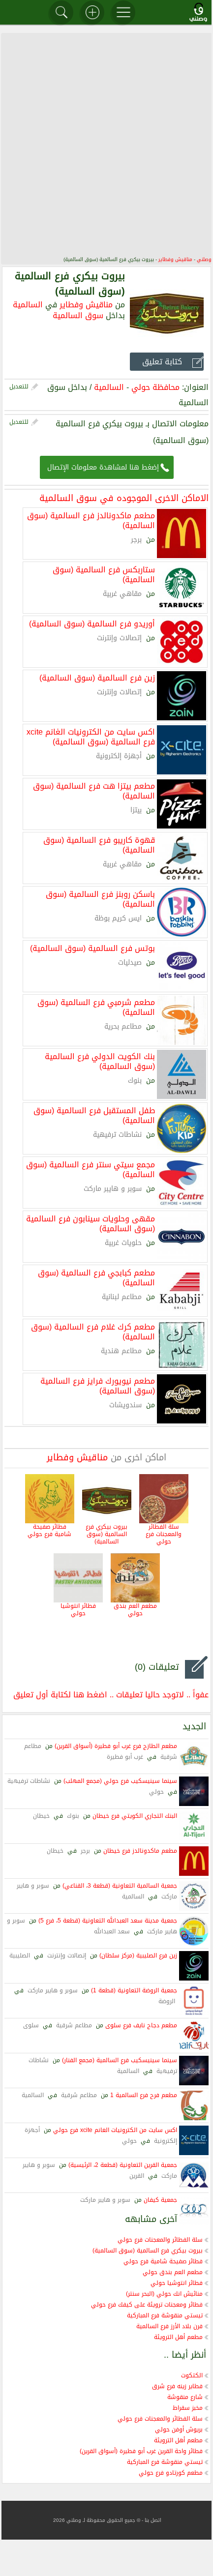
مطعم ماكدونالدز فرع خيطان (140, 1851)
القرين (137, 2176)
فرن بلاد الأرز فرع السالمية (169, 2326)
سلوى (31, 2025)
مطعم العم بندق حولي (135, 1610)
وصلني (204, 259)
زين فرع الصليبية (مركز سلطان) (138, 1955)
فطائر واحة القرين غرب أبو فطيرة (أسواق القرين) (141, 2451)
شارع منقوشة (185, 2397)
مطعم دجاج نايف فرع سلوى (141, 2025)
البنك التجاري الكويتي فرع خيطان (135, 1816)
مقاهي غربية (122, 594)
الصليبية (20, 1955)
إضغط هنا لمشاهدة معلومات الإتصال (103, 467)
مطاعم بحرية (123, 1026)
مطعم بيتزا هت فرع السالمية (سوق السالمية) (94, 790)
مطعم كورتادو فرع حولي (171, 2473)
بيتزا (136, 810)
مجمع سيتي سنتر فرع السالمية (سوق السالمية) (91, 1169)
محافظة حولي (155, 387)
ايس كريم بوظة (118, 918)
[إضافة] (92, 12)
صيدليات (130, 962)
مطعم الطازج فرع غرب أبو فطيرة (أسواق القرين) (116, 1746)
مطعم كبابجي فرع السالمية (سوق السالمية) (96, 1277)
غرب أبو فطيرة (125, 1757)
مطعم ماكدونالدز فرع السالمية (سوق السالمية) (91, 520)
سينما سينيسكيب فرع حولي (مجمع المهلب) (120, 1781)
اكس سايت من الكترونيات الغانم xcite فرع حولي (115, 2130)
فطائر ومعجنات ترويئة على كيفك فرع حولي (147, 2305)
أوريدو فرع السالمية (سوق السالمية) (92, 623)
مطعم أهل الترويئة (178, 2337)
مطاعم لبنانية (122, 1297)
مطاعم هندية (121, 1351)
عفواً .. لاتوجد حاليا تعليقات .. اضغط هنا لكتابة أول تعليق (111, 1695)
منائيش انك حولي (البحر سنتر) (164, 2294)
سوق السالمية (78, 315)
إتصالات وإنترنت (119, 638)
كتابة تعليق (162, 362)
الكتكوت (192, 2375)
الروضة (167, 2001)
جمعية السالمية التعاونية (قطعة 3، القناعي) (120, 1886)
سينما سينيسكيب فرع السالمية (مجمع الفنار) (120, 2060)
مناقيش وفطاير (175, 259)
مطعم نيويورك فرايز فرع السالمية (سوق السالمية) (98, 1385)
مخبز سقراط (188, 2408)
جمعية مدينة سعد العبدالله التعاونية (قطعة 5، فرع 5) (108, 1921)
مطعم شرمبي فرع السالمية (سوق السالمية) (96, 1007)
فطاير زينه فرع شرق (177, 2386)
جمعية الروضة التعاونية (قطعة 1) (134, 1990)
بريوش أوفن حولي (179, 2429)
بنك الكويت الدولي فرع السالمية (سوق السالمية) (100, 1061)
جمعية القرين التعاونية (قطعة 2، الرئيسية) (123, 2165)
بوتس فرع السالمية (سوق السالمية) (92, 947)
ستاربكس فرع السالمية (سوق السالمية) (104, 574)
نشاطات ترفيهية (117, 1135)
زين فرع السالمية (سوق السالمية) (97, 677)
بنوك (135, 1081)
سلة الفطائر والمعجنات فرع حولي (164, 1534)
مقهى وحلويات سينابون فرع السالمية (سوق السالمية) (91, 1223)
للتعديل (19, 386)
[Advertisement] (107, 144)
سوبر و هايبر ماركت (113, 1189)
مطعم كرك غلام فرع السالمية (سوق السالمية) (93, 1331)
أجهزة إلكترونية (119, 756)
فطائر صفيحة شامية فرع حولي (49, 1531)
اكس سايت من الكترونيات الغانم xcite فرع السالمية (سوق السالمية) (91, 736)
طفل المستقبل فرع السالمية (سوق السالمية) (94, 1115)
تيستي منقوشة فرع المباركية (165, 2315)
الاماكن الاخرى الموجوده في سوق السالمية (124, 498)
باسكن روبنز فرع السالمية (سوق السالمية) (100, 898)
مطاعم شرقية (74, 2025)
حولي (156, 1792)
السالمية (28, 305)
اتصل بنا (153, 2520)
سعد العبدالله (112, 1931)
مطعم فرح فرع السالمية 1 (144, 2095)
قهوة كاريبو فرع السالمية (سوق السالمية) (99, 844)
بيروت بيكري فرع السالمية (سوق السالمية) (106, 1534)
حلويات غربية (123, 1243)
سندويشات (125, 1405)
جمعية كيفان (160, 2200)
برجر (136, 540)
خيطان (41, 1816)
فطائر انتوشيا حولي (78, 1610)
